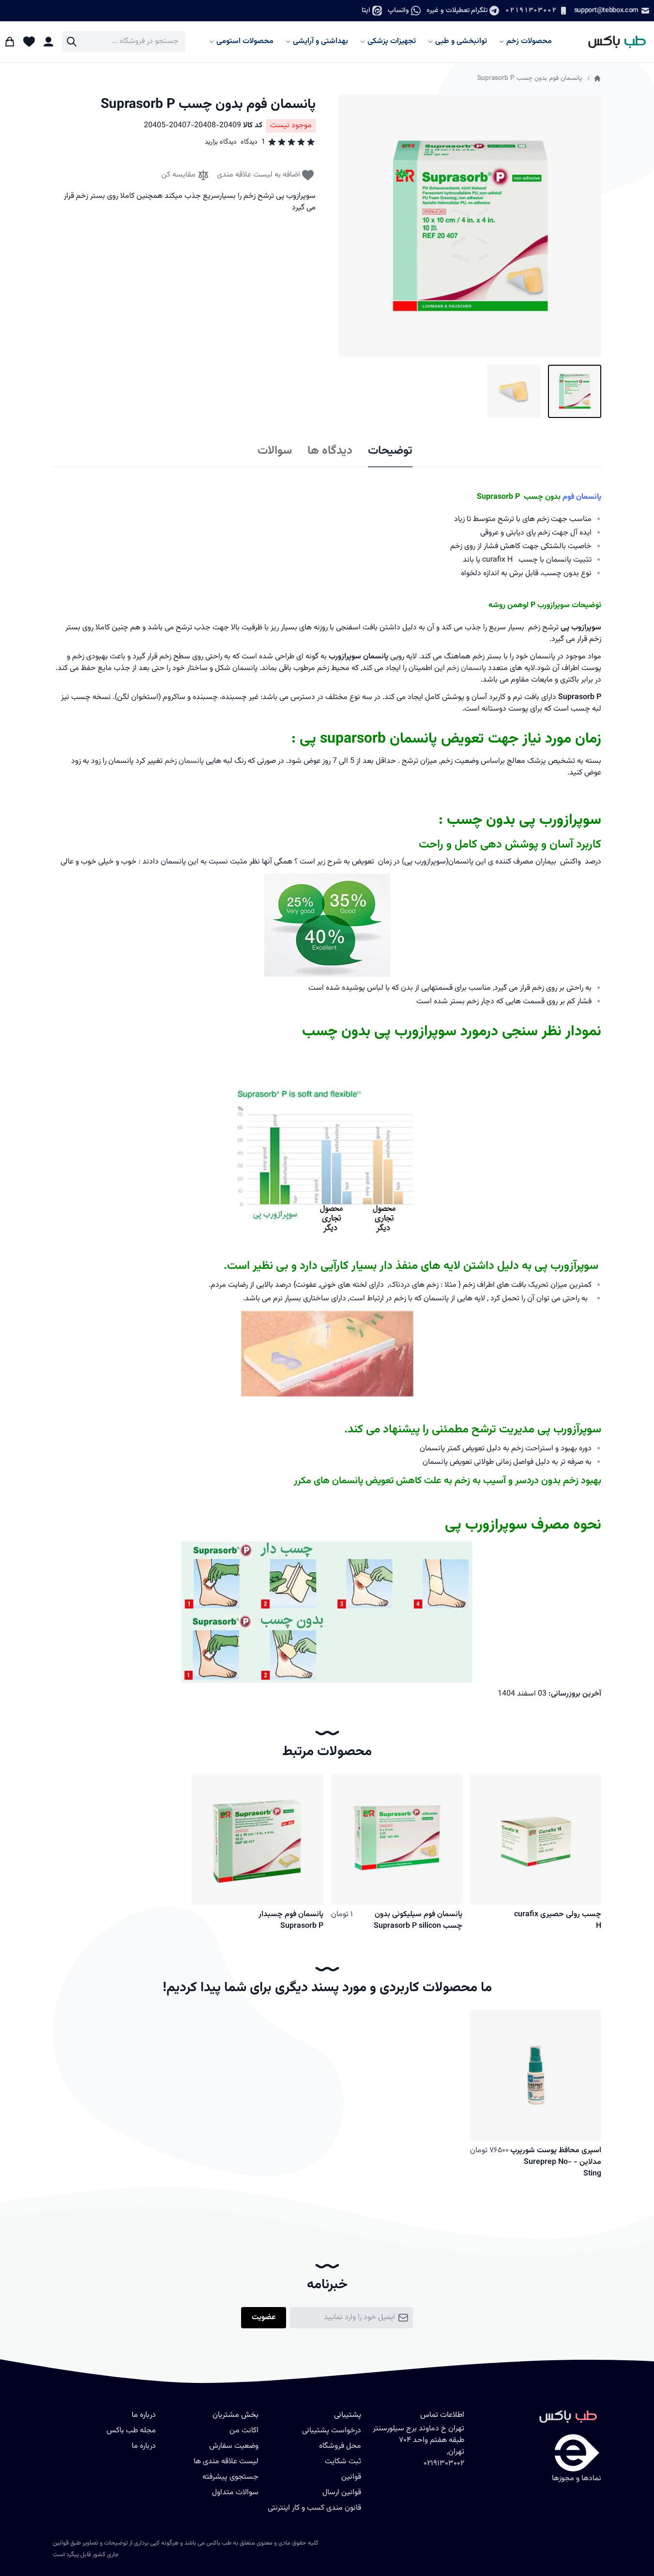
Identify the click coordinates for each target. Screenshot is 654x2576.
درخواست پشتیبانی (332, 2431)
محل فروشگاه (340, 2446)
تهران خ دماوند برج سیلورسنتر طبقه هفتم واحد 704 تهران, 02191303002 (418, 2446)
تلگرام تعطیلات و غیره (457, 10)
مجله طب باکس (131, 2431)
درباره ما (144, 2446)
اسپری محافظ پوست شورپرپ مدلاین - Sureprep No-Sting (556, 2162)
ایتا (366, 10)
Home (597, 78)
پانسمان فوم (582, 497)
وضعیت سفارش (234, 2446)
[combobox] (124, 42)
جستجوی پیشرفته (230, 2477)
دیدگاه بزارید (221, 142)
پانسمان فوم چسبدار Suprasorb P (291, 1920)
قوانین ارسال (342, 2493)
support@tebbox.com (606, 10)
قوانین (351, 2477)
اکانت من (244, 2431)
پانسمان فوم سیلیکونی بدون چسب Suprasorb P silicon (418, 1920)
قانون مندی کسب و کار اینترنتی (314, 2508)
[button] (470, 226)
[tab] (390, 451)
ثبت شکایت (343, 2462)
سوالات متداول (235, 2493)
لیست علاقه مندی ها (226, 2462)
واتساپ (398, 10)
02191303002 (531, 10)
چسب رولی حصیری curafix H (558, 1920)
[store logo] (613, 42)
